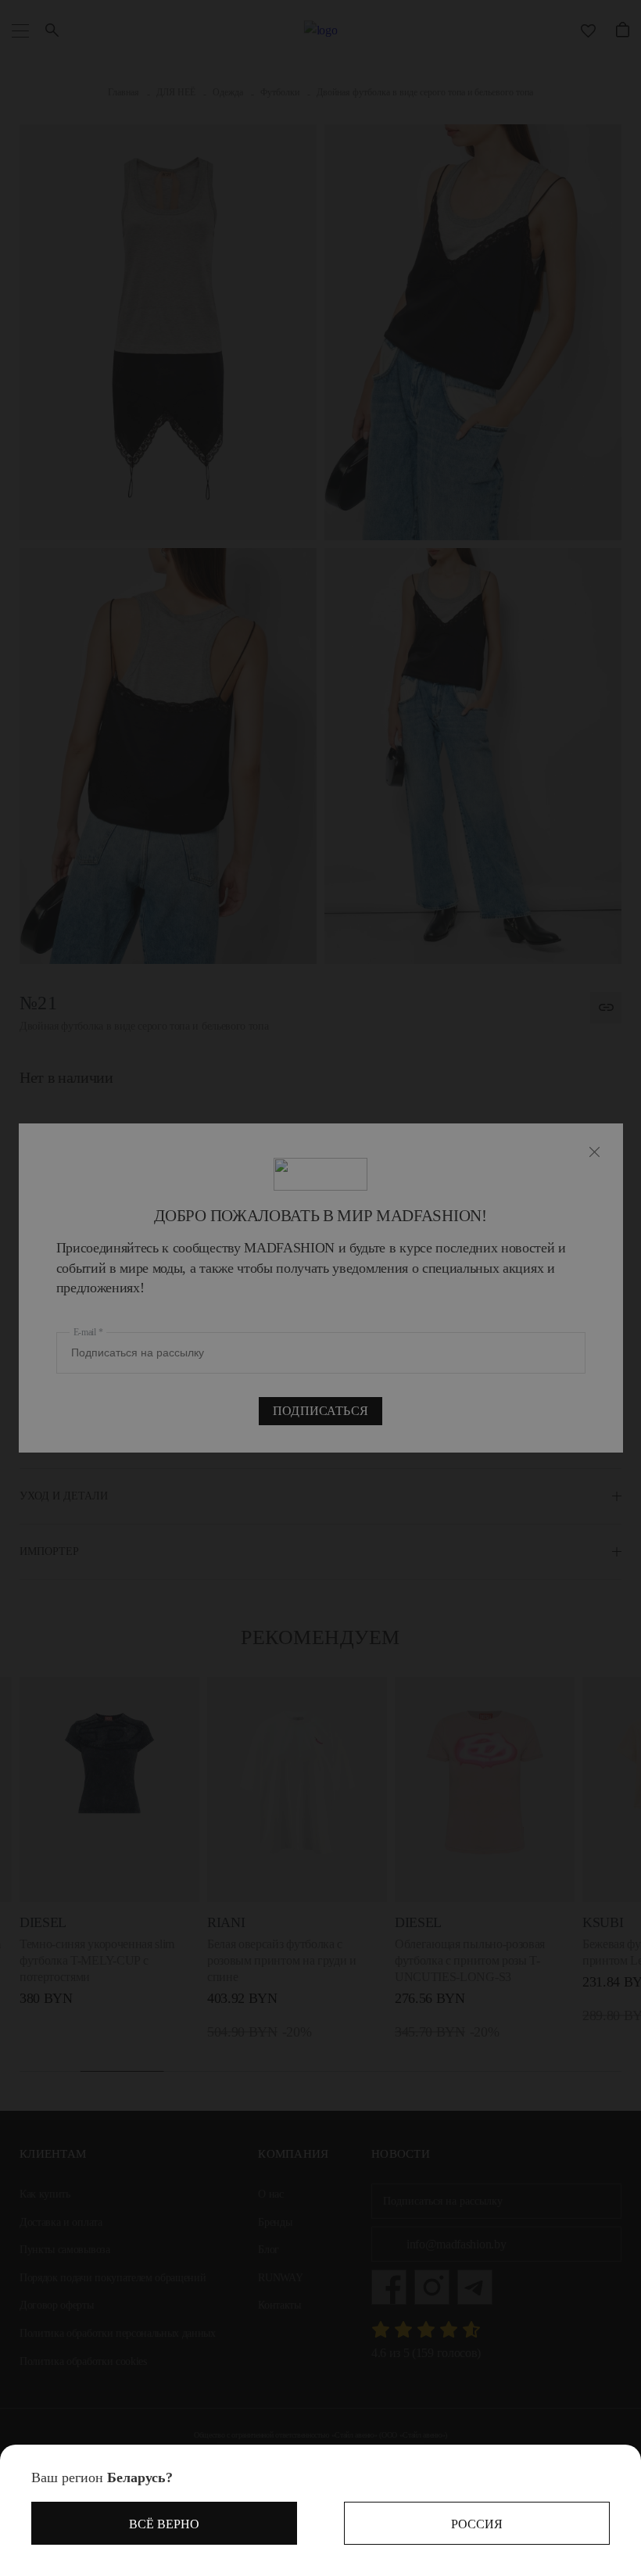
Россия (477, 2524)
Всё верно (164, 2524)
